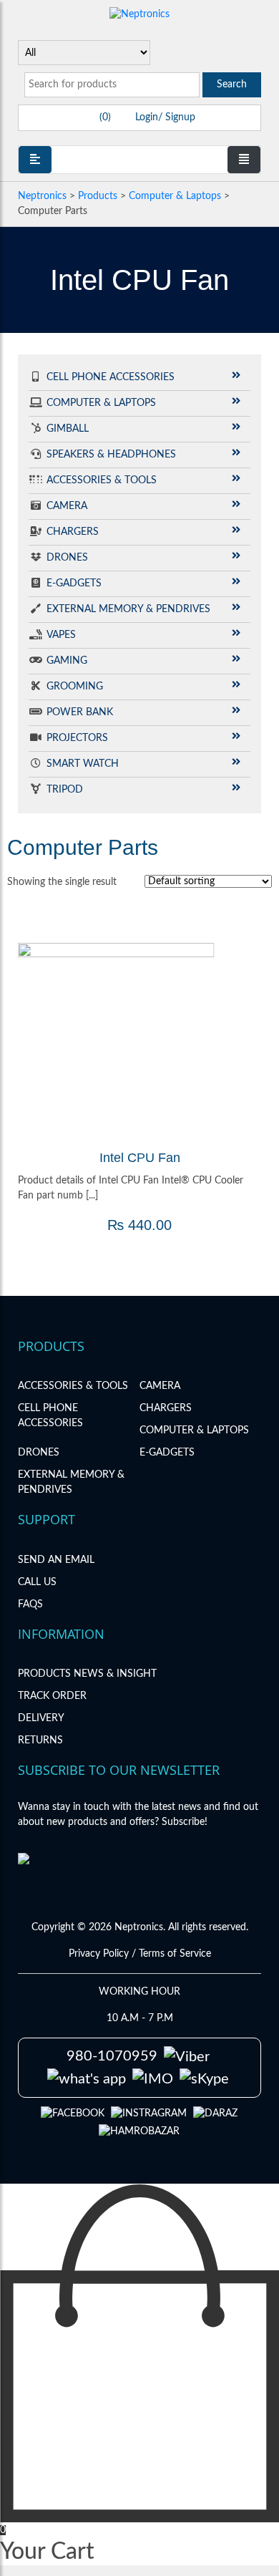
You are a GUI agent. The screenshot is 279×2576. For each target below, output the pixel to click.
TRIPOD (65, 790)
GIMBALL (68, 429)
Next (243, 1042)
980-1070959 (112, 2056)
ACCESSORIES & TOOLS (102, 480)
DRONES (67, 558)
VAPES (61, 635)
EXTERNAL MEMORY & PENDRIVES (128, 609)
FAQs (30, 1604)
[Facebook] (73, 2113)
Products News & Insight (87, 1674)
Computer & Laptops (101, 403)
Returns (40, 1740)
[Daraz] (215, 2113)
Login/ (149, 117)
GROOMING (75, 687)
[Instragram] (149, 2113)
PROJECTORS (77, 738)
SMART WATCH (83, 764)
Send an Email (56, 1560)
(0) (104, 117)
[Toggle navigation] (244, 160)
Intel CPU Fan (140, 1158)
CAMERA (67, 506)
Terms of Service (175, 1954)
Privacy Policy (100, 1954)
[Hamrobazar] (139, 2131)
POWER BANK (80, 712)
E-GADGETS (74, 584)
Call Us (37, 1582)
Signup (179, 117)
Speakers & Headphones (111, 455)
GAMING (67, 661)
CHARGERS (73, 532)
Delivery (41, 1718)
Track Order (52, 1696)
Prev (36, 1042)
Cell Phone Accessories (111, 377)
